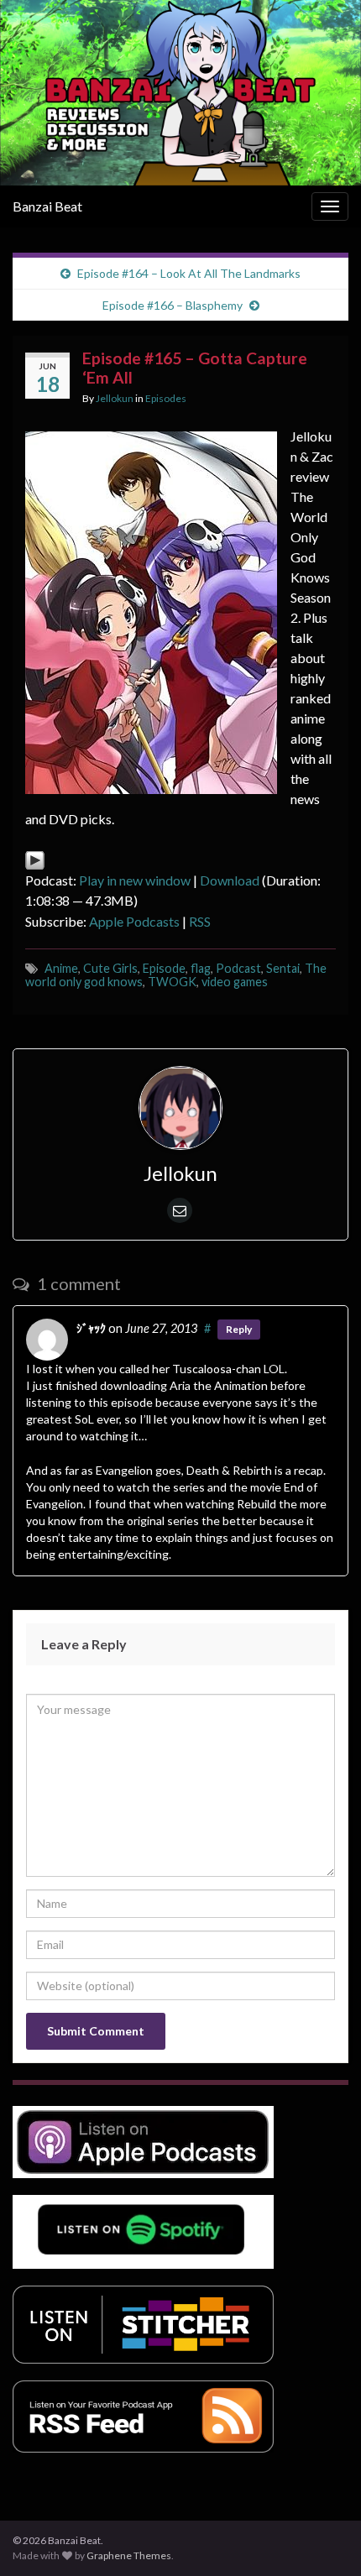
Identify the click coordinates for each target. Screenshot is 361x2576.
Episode (164, 968)
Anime (61, 968)
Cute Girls (110, 968)
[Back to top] (323, 2538)
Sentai (283, 968)
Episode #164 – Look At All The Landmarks (189, 273)
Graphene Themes (129, 2555)
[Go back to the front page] (180, 93)
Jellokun (115, 398)
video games (235, 982)
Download (230, 880)
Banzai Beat (47, 206)
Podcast (238, 968)
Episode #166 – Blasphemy (173, 305)
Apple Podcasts (134, 921)
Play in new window (135, 880)
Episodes (166, 398)
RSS (200, 921)
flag (201, 968)
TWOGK (172, 982)
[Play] (35, 859)
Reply (239, 1329)
